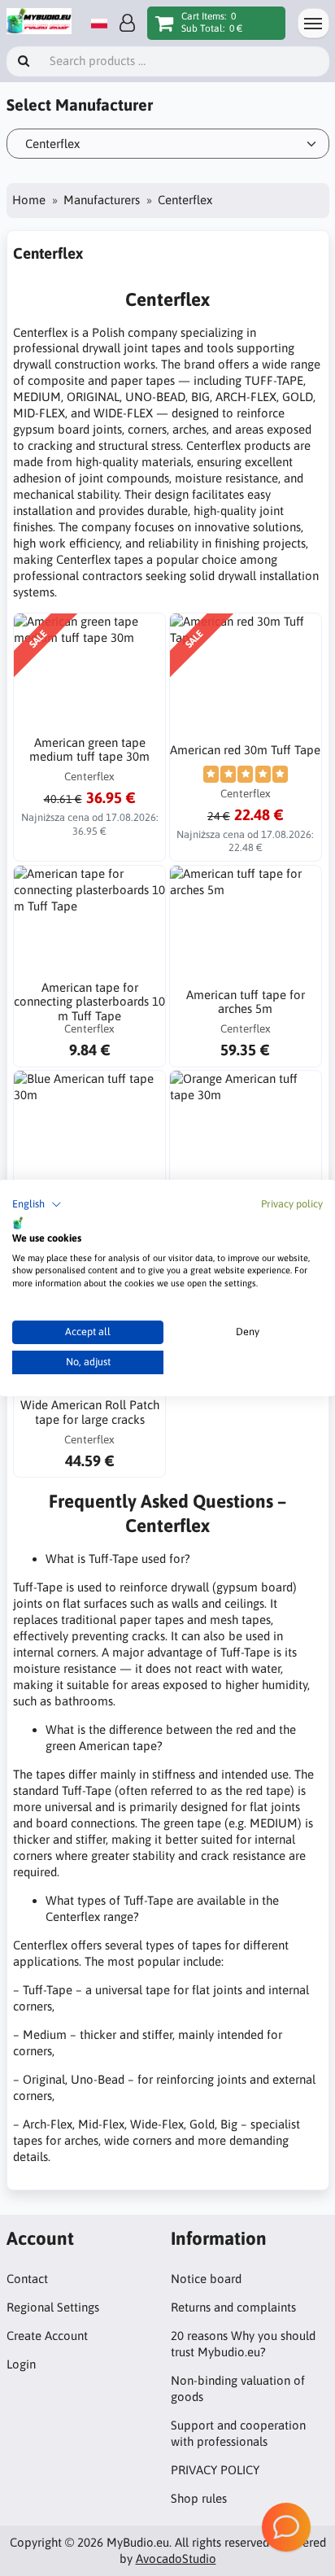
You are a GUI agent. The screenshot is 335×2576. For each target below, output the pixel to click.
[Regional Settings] (99, 24)
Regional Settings (53, 2307)
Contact (27, 2279)
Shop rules (199, 2498)
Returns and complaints (233, 2307)
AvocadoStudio (176, 2559)
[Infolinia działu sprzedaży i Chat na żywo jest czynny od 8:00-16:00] (286, 2527)
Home (29, 200)
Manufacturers (102, 200)
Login (21, 2364)
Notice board (206, 2279)
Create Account (47, 2336)
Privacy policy (292, 1204)
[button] (37, 1205)
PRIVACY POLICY (215, 2470)
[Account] (127, 24)
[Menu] (313, 23)
